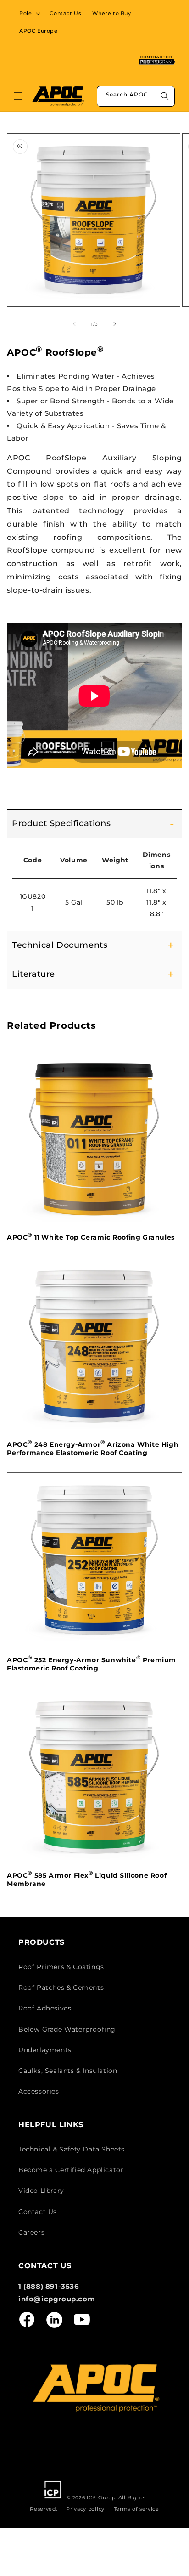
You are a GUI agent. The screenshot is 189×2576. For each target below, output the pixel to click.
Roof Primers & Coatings (61, 1967)
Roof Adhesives (45, 2008)
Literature (33, 974)
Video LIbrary (41, 2191)
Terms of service (136, 2509)
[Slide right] (115, 324)
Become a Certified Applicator (71, 2170)
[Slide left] (74, 324)
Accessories (39, 2091)
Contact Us (38, 2212)
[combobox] (136, 96)
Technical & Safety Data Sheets (72, 2149)
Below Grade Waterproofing (67, 2029)
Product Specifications (61, 823)
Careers (31, 2232)
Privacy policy (85, 2509)
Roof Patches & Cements (61, 1987)
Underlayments (45, 2050)
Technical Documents (60, 945)
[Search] (165, 96)
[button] (29, 13)
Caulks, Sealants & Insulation (68, 2071)
